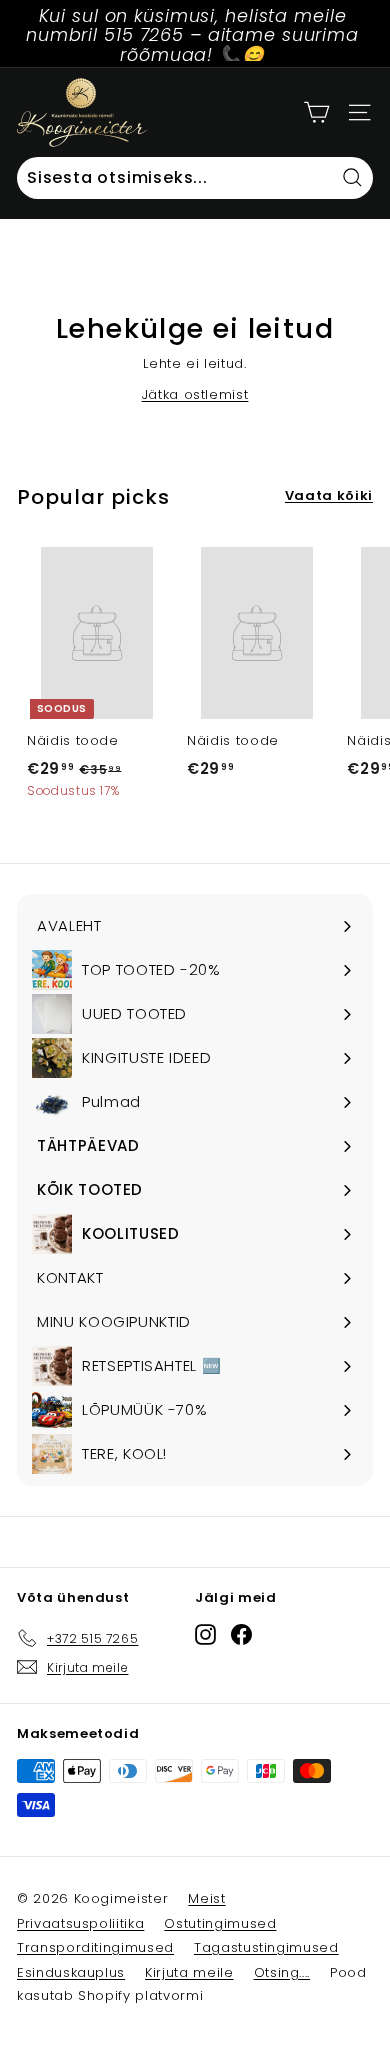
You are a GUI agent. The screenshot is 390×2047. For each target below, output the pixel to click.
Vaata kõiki (329, 495)
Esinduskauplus (71, 1972)
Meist (206, 1898)
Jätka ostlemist (195, 394)
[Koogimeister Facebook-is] (241, 1634)
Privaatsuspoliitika (80, 1923)
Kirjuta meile (189, 1972)
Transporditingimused (95, 1947)
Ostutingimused (220, 1923)
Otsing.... (282, 1972)
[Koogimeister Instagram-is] (205, 1634)
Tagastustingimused (266, 1947)
